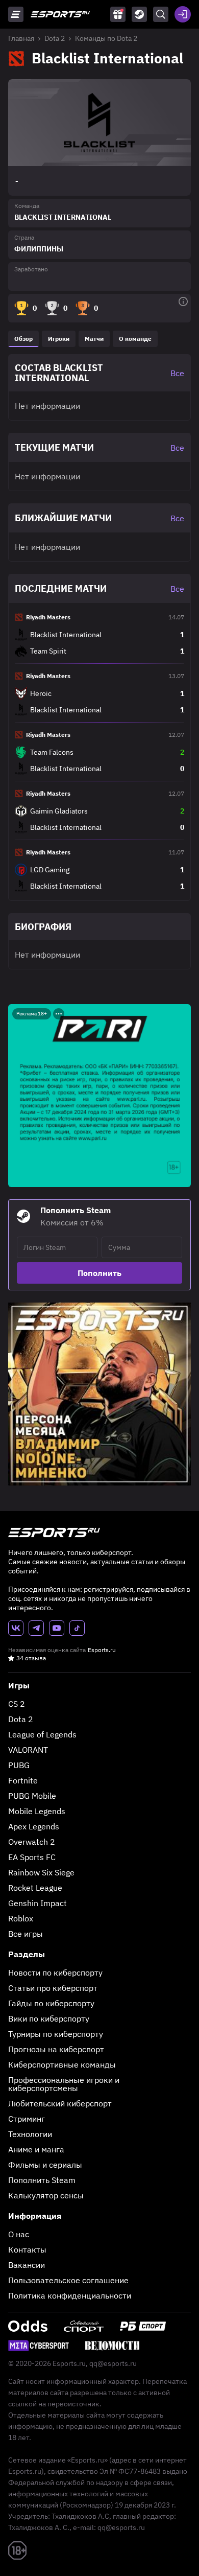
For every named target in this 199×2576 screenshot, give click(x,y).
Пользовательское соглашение (68, 2280)
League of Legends (42, 1734)
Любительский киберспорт (60, 2103)
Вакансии (27, 2265)
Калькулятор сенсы (46, 2195)
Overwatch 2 (32, 1842)
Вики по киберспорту (49, 2018)
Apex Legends (34, 1826)
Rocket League (35, 1888)
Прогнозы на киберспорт (56, 2049)
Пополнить (99, 1273)
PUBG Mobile (32, 1796)
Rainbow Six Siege (41, 1872)
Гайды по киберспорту (51, 2003)
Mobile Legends (37, 1811)
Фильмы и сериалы (45, 2165)
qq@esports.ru (113, 2363)
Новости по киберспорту (55, 1972)
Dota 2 (55, 38)
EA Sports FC (32, 1857)
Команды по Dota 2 (106, 38)
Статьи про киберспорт (53, 1988)
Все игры (26, 1934)
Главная (21, 38)
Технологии (30, 2134)
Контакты (27, 2249)
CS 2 (17, 1704)
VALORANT (28, 1750)
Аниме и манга (36, 2149)
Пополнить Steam (42, 2180)
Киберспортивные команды (62, 2064)
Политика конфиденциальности (70, 2295)
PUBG (19, 1765)
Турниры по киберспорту (56, 2034)
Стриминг (27, 2119)
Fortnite (23, 1780)
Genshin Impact (38, 1903)
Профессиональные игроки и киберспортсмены (64, 2084)
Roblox (21, 1918)
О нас (19, 2234)
